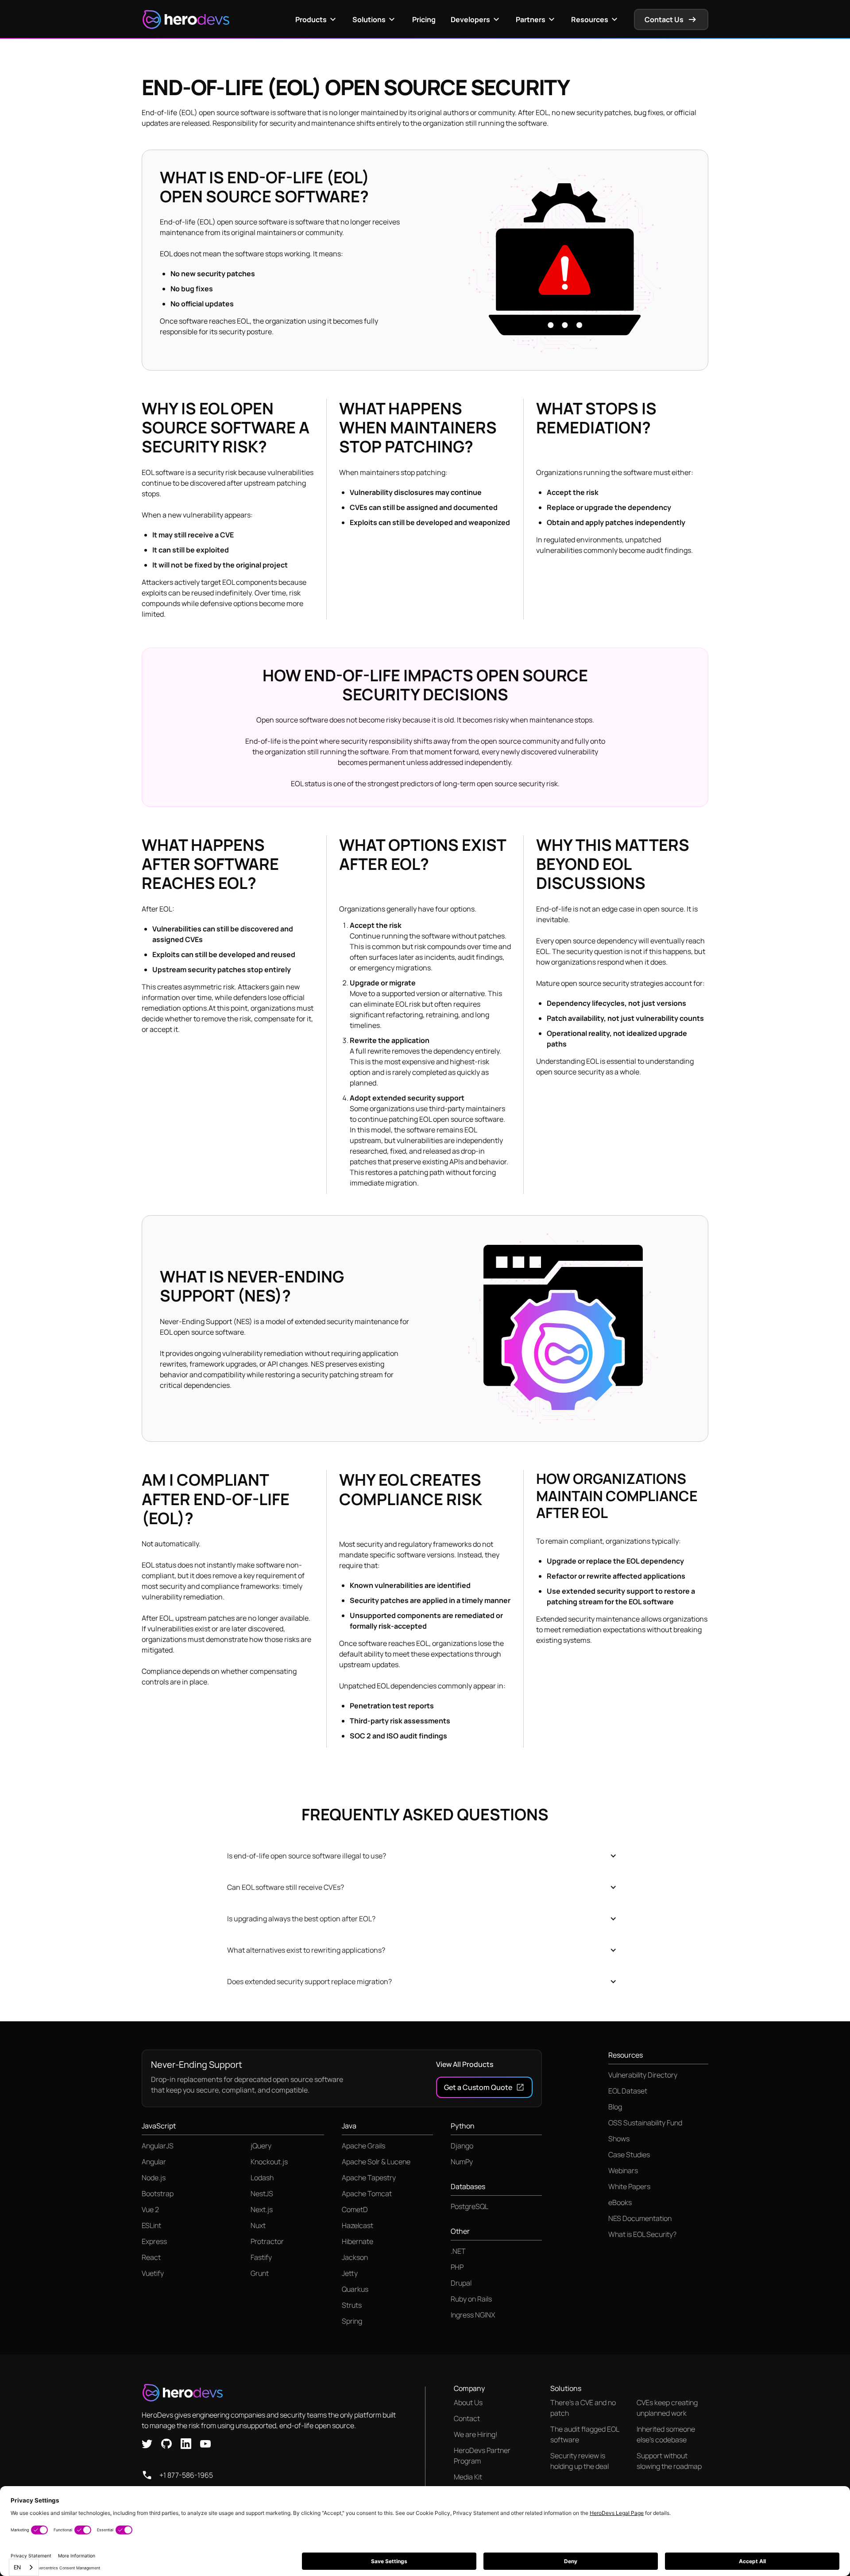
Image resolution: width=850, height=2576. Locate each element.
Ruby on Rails (471, 2299)
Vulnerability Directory (643, 2075)
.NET (458, 2251)
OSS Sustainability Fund (645, 2123)
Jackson (355, 2257)
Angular (154, 2162)
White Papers (629, 2186)
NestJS (262, 2194)
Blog (615, 2107)
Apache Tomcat (367, 2194)
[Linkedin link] (186, 2443)
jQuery (261, 2146)
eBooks (620, 2202)
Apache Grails (363, 2146)
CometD (355, 2209)
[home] (186, 19)
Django (462, 2146)
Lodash (262, 2178)
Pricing (424, 19)
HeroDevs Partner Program (482, 2456)
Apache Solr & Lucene (376, 2162)
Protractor (267, 2241)
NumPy (462, 2162)
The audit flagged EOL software (585, 2434)
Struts (352, 2305)
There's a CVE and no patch (583, 2408)
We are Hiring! (476, 2434)
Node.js (154, 2178)
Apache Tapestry (369, 2178)
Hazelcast (357, 2225)
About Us (468, 2402)
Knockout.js (269, 2162)
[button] (317, 19)
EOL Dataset (628, 2091)
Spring (352, 2321)
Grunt (260, 2273)
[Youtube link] (205, 2443)
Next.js (262, 2209)
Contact (467, 2418)
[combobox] (24, 2567)
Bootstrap (158, 2194)
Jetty (350, 2273)
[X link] (147, 2443)
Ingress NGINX (473, 2315)
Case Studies (629, 2155)
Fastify (261, 2257)
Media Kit (468, 2477)
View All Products (465, 2064)
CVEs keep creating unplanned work (667, 2408)
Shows (619, 2139)
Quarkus (355, 2289)
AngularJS (158, 2146)
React (151, 2257)
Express (154, 2241)
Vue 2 (150, 2209)
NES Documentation (640, 2218)
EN (17, 2567)
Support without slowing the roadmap (669, 2461)
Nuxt (258, 2225)
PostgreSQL (469, 2206)
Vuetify (153, 2273)
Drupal (461, 2283)
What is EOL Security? (642, 2234)
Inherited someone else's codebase (666, 2434)
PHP (457, 2267)
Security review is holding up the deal (580, 2461)
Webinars (623, 2170)
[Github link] (166, 2443)
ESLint (151, 2225)
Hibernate (357, 2241)
